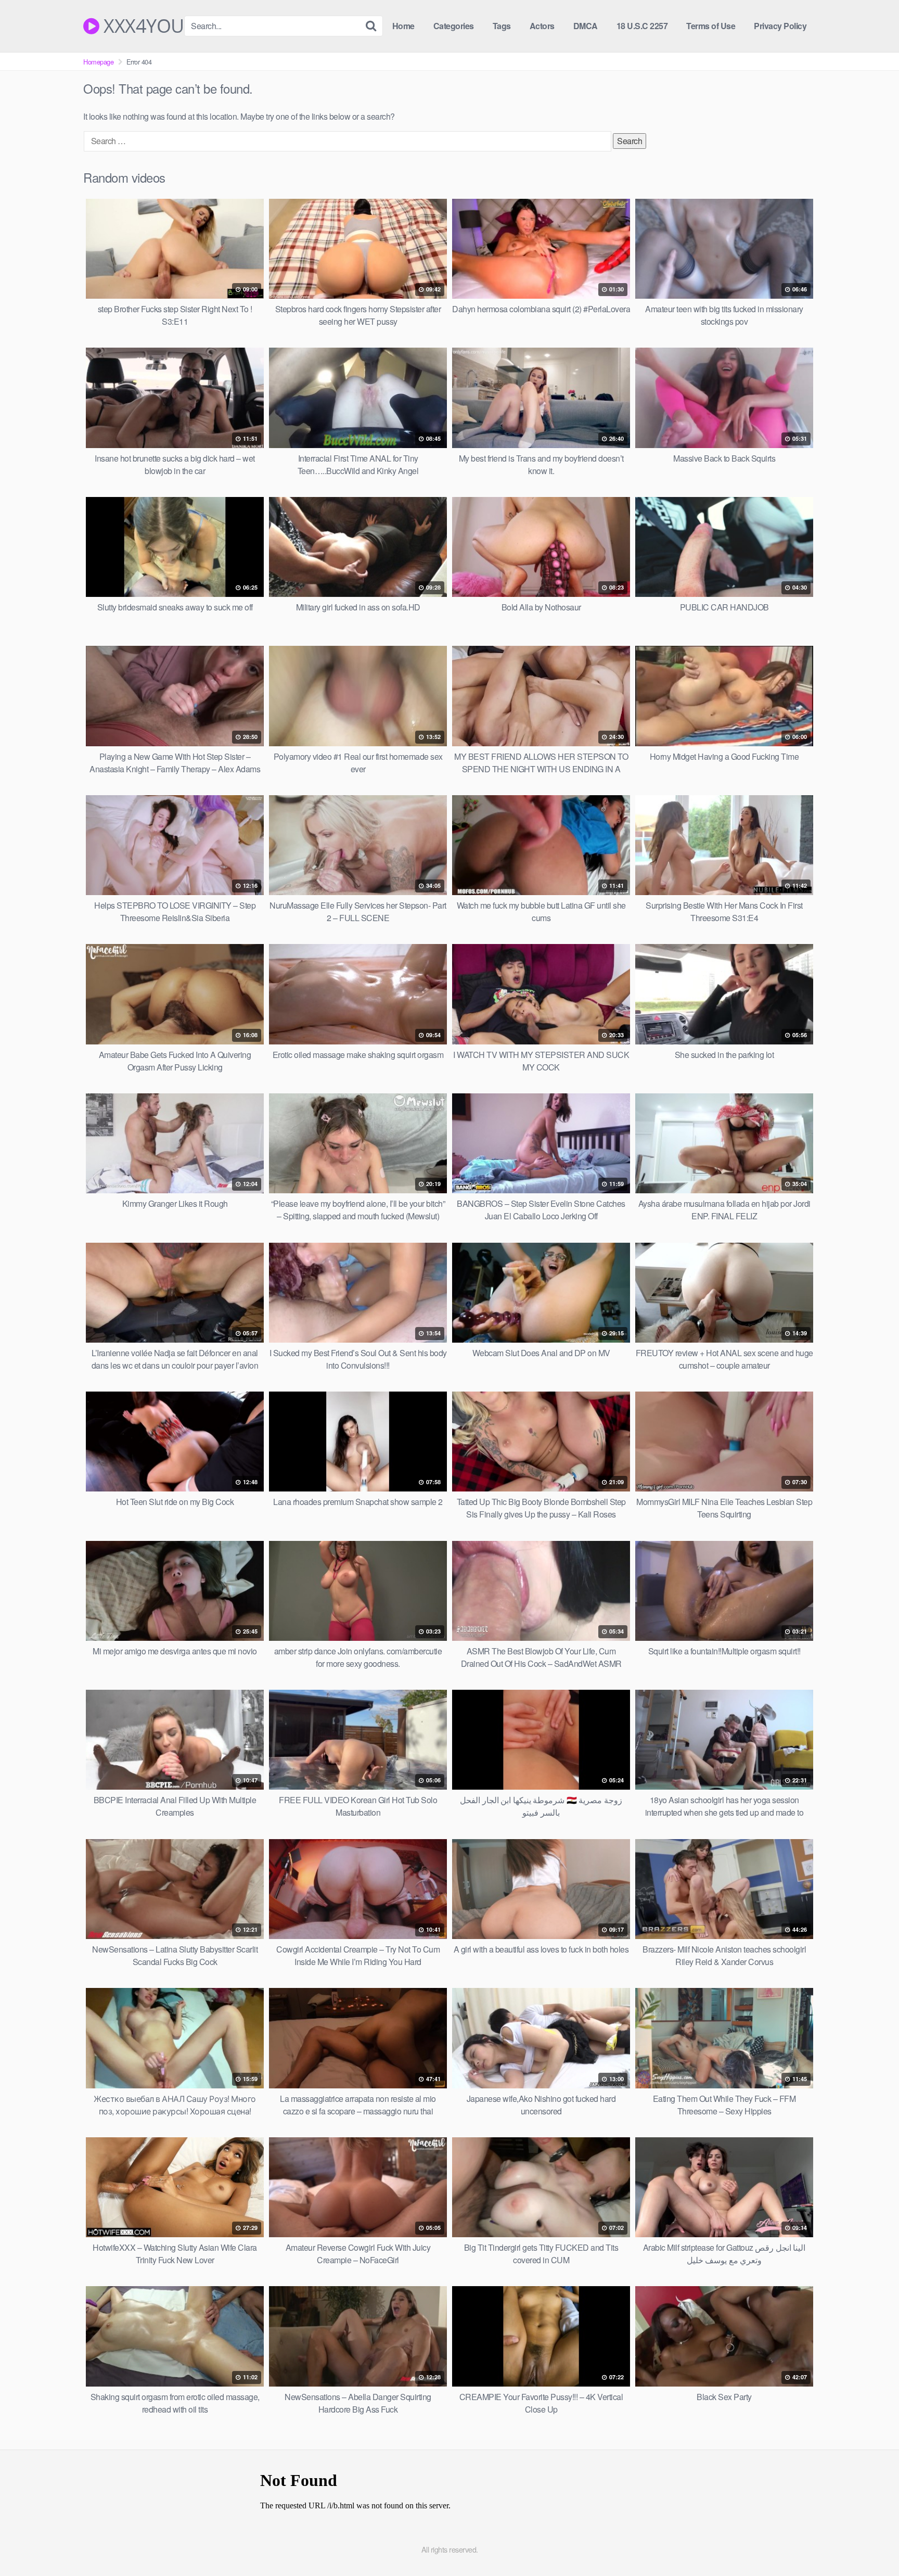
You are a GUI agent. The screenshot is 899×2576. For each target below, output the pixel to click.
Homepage (98, 62)
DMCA (586, 26)
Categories (454, 26)
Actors (542, 26)
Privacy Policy (780, 26)
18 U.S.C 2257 (642, 26)
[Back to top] (870, 2543)
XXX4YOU (142, 26)
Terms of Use (711, 26)
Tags (502, 26)
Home (403, 26)
